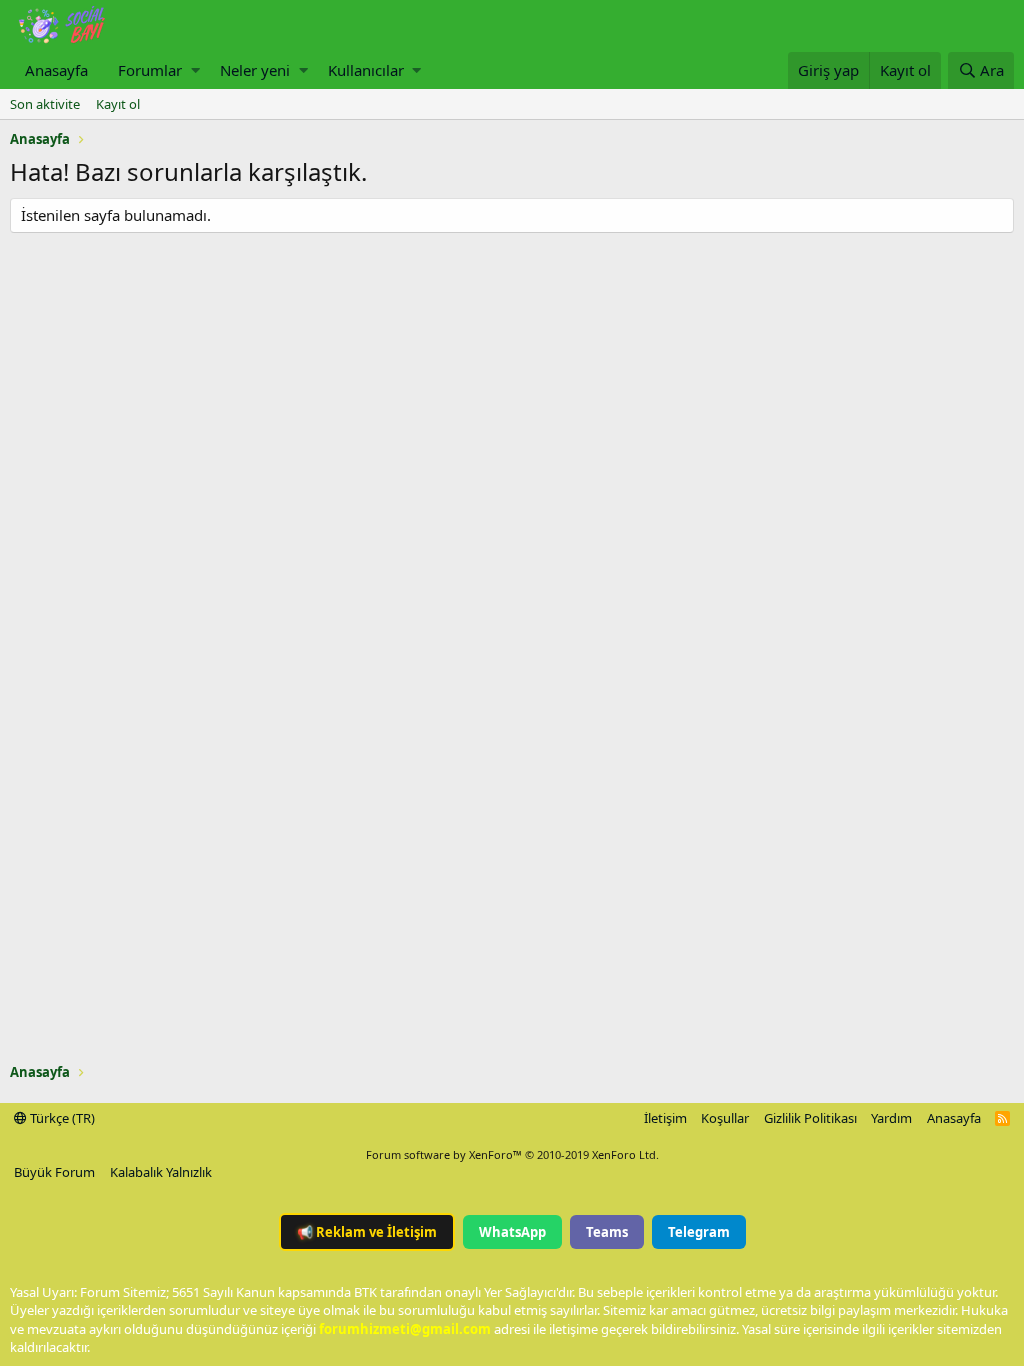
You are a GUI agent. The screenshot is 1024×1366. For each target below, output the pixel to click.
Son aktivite (45, 104)
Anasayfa (56, 70)
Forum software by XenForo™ (512, 1154)
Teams (607, 1232)
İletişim (665, 1118)
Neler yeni (255, 70)
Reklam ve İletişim (367, 1232)
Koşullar (725, 1118)
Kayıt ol (118, 104)
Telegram (699, 1232)
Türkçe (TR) (61, 1118)
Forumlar (150, 70)
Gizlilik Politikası (810, 1118)
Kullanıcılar (366, 70)
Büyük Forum (54, 1172)
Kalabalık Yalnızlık (161, 1172)
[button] (195, 70)
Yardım (891, 1118)
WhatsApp (512, 1232)
